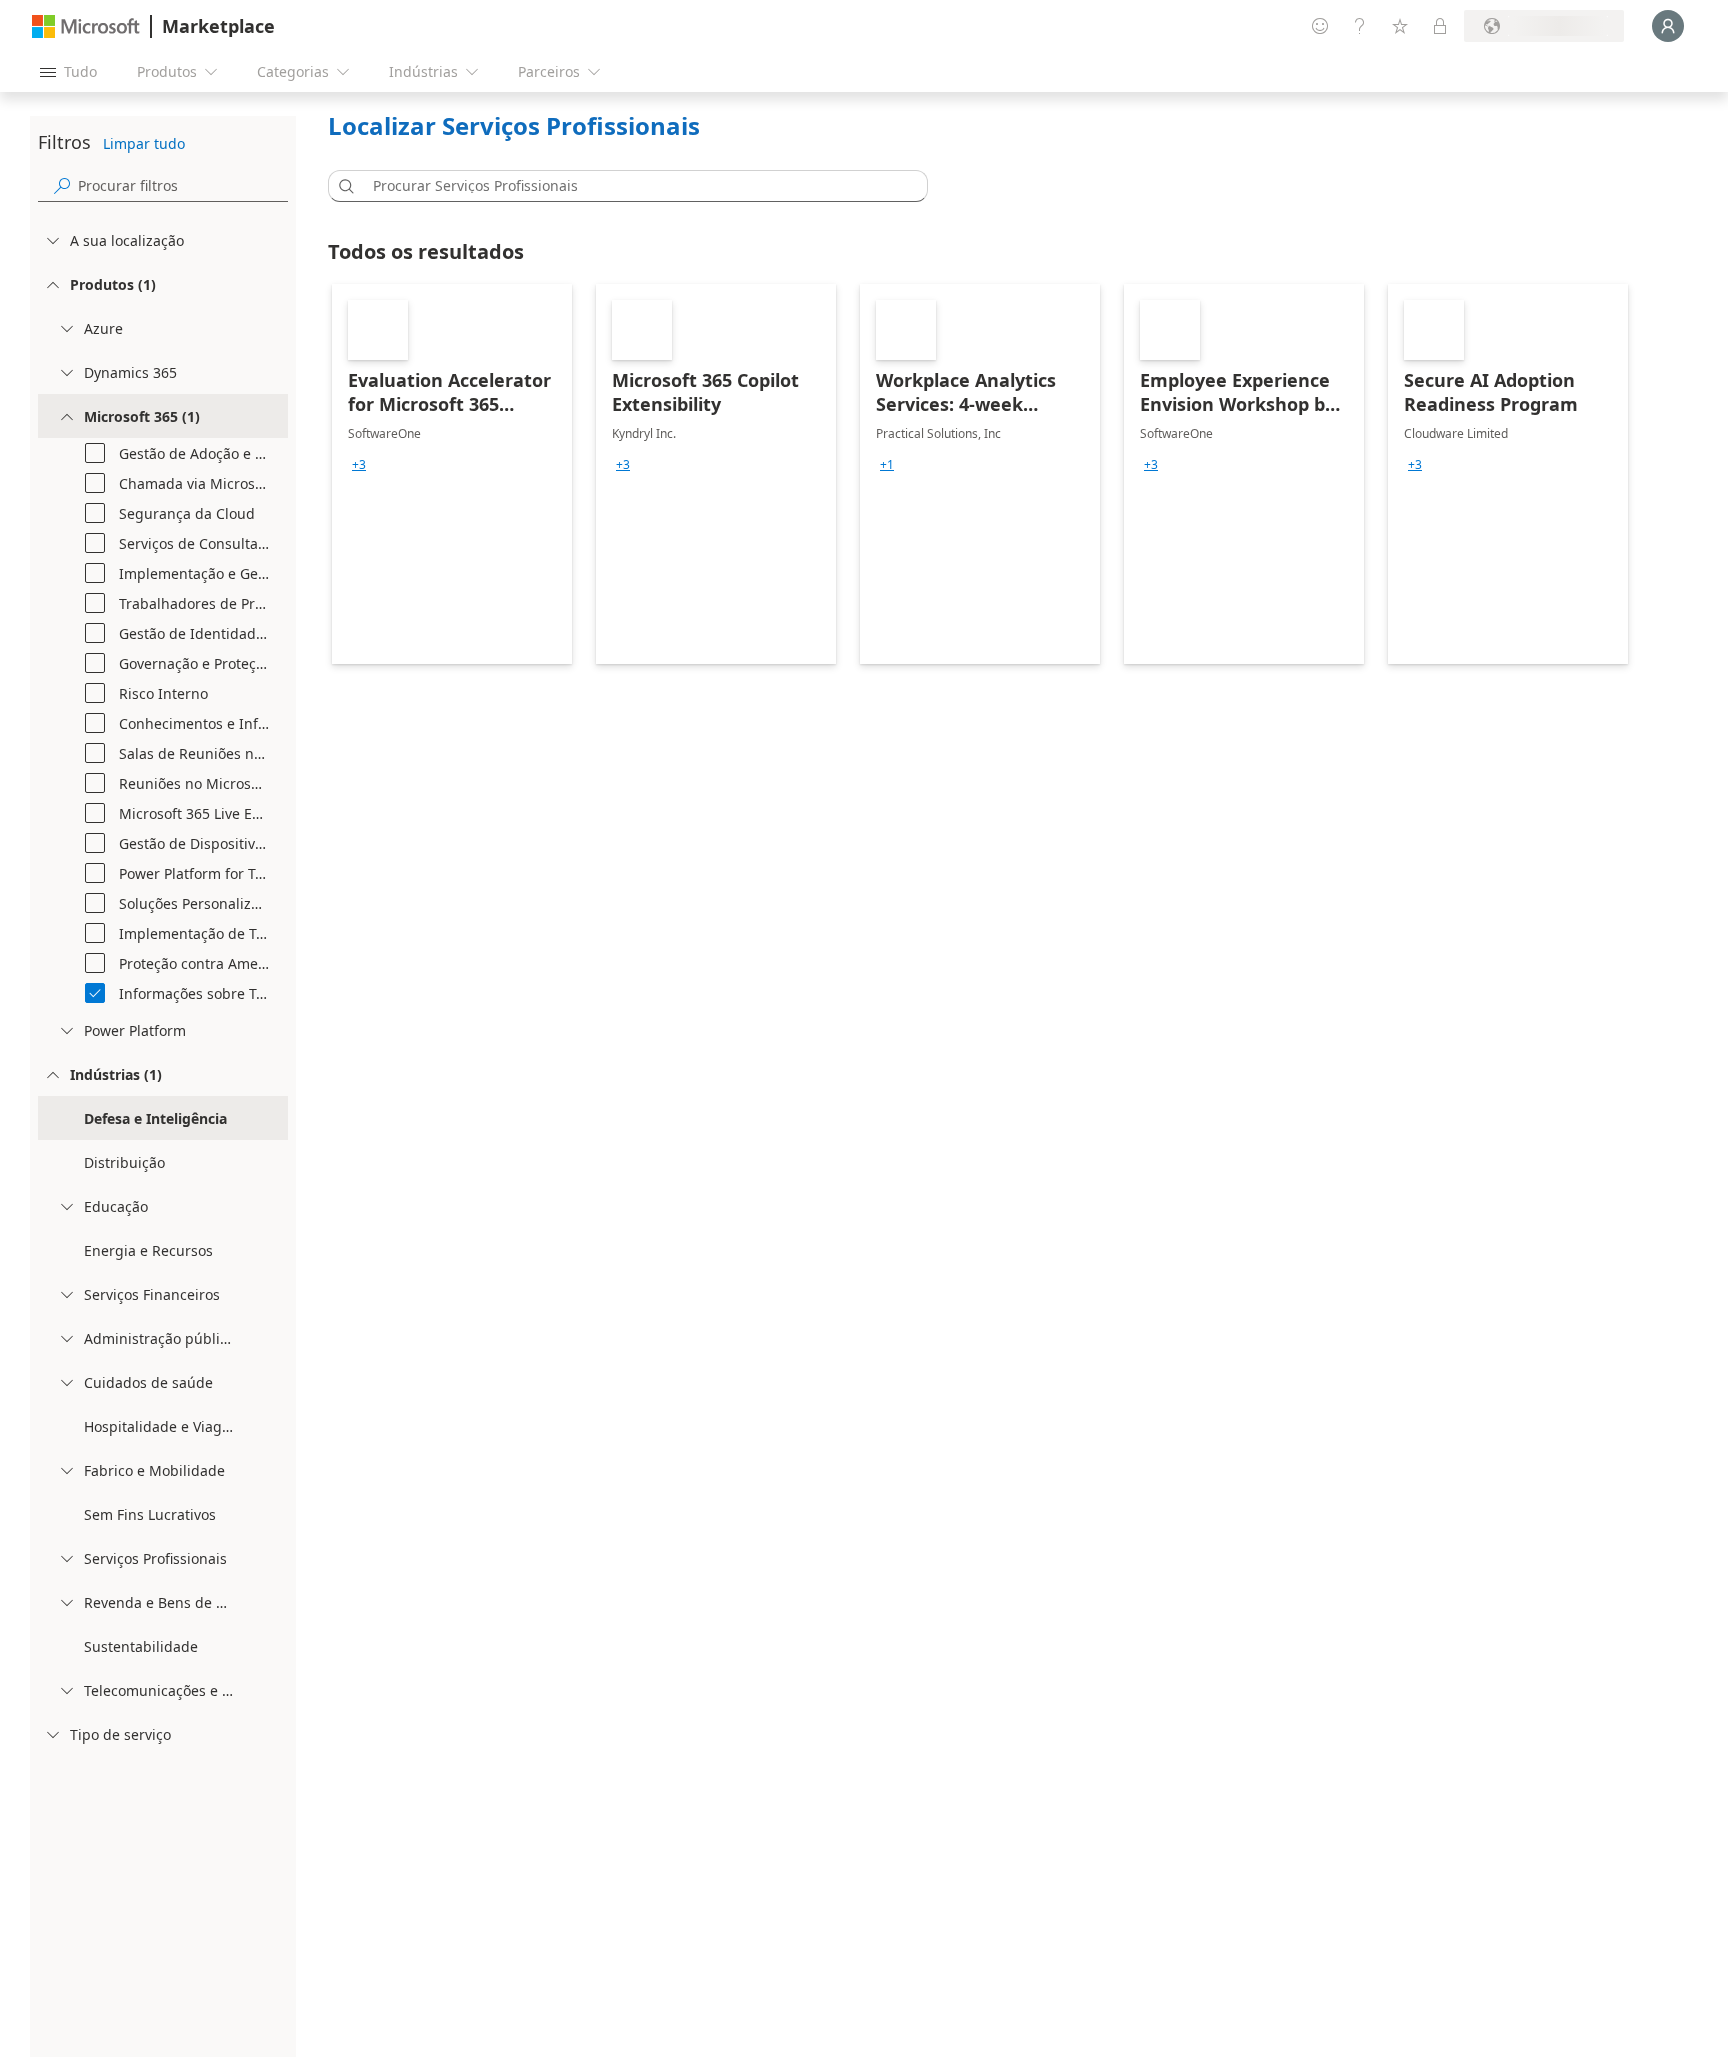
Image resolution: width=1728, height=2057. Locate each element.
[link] (452, 474)
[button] (343, 186)
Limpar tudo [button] (144, 143)
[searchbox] (183, 185)
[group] (359, 465)
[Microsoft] (86, 26)
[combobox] (634, 186)
